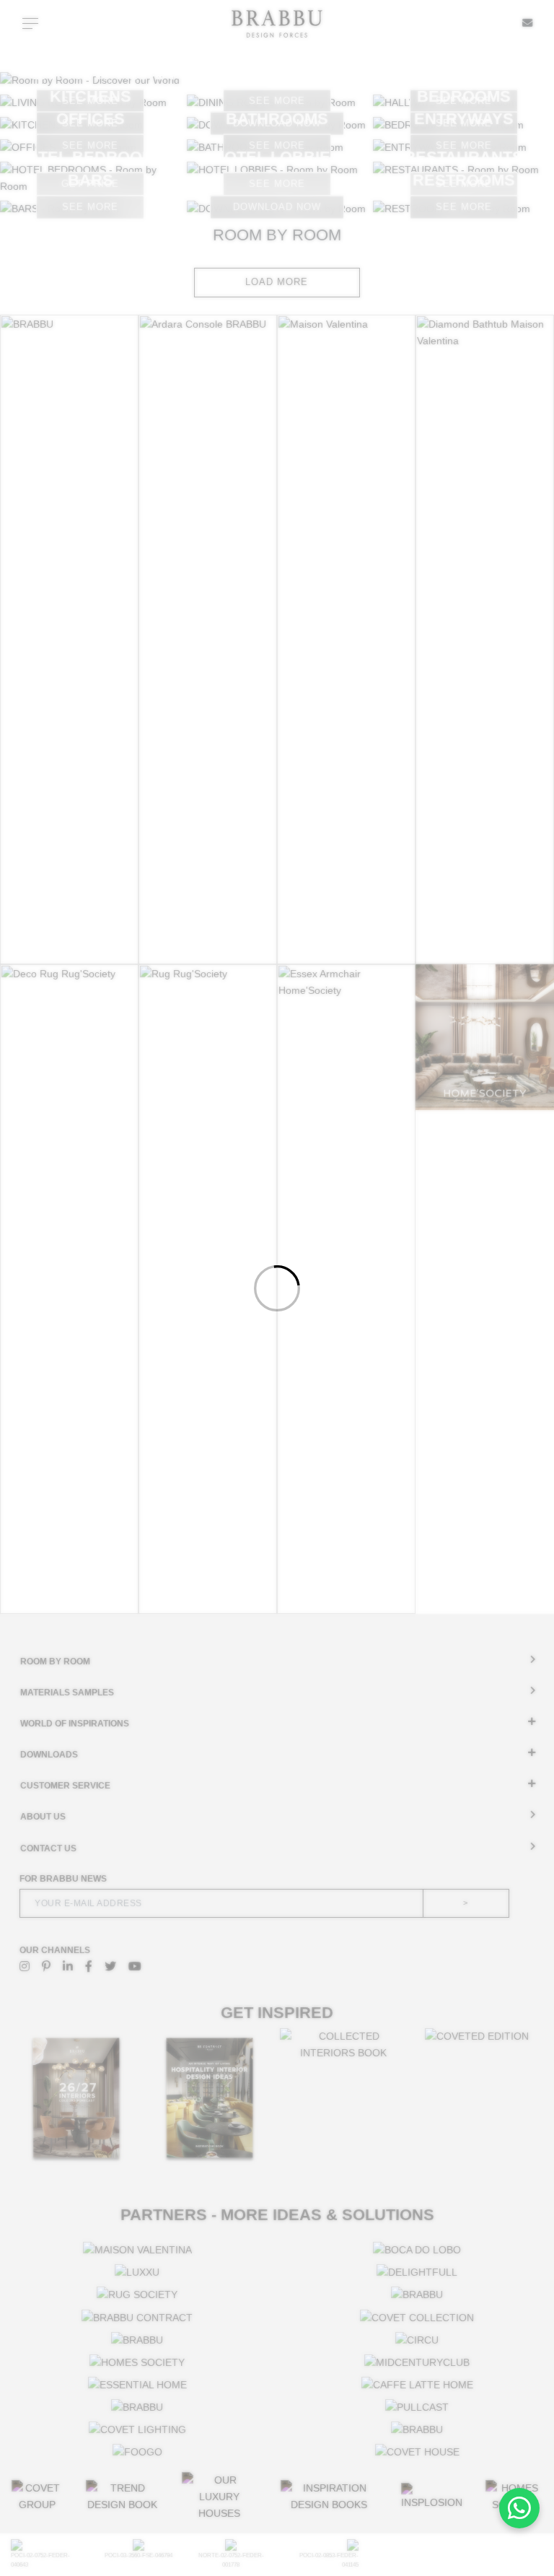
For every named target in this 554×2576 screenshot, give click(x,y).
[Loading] (277, 1288)
